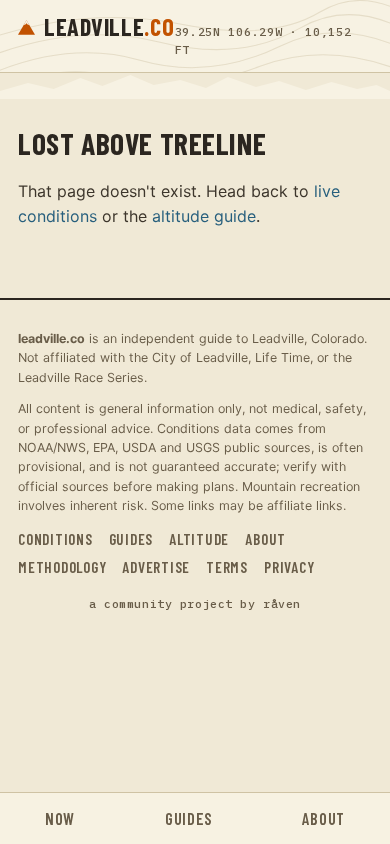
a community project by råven (195, 603)
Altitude (199, 539)
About (265, 539)
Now (60, 818)
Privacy (289, 567)
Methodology (62, 567)
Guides (131, 539)
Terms (227, 567)
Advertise (156, 567)
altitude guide (204, 216)
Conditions (55, 539)
